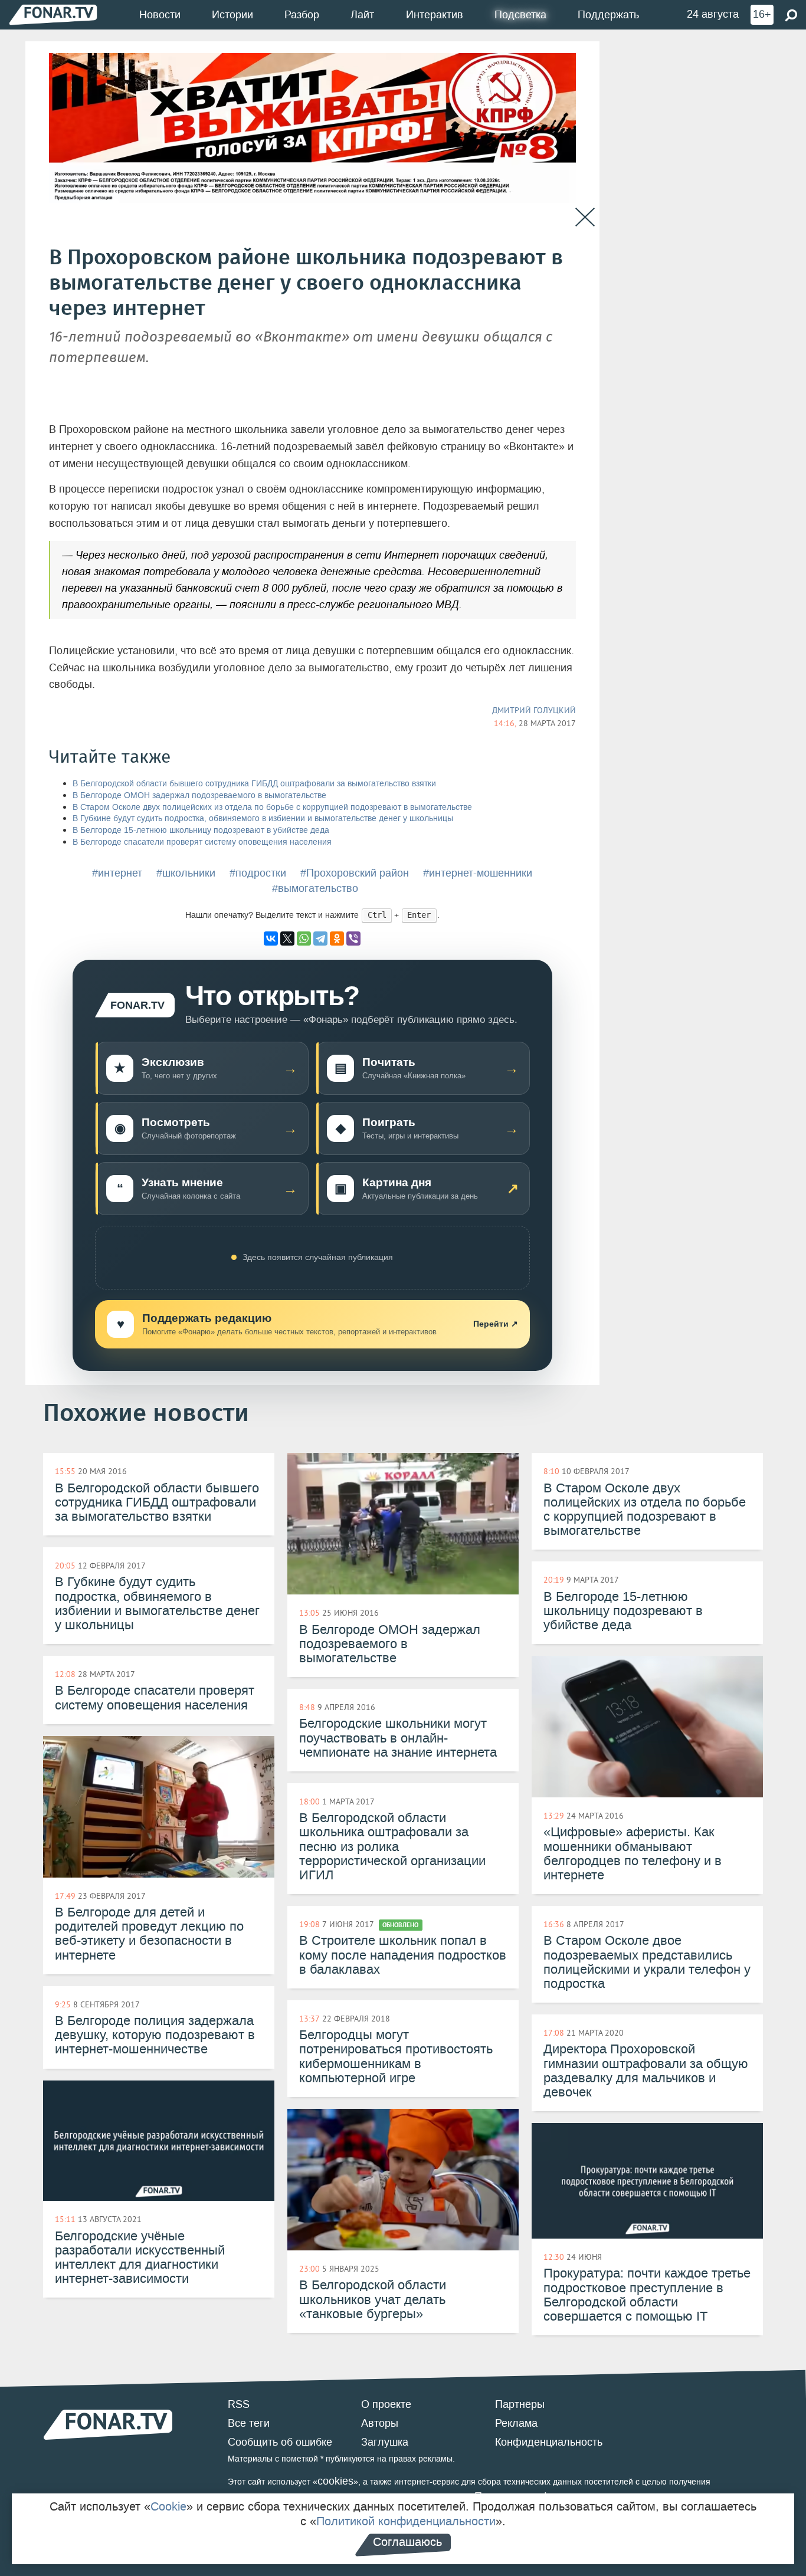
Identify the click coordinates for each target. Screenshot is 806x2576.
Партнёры (520, 2404)
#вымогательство (315, 888)
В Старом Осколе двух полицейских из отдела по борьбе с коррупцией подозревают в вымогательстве (272, 807)
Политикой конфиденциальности (406, 2521)
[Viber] (353, 938)
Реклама (516, 2423)
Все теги (249, 2423)
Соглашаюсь (407, 2542)
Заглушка (385, 2442)
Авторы (380, 2423)
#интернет (117, 873)
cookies (335, 2481)
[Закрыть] (585, 217)
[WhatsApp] (304, 938)
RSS (239, 2404)
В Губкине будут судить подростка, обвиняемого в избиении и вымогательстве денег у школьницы (263, 818)
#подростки (258, 873)
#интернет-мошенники (478, 873)
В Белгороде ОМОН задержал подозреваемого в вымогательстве (199, 795)
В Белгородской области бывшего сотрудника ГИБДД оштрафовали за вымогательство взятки (254, 784)
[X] (287, 938)
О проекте (386, 2404)
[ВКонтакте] (271, 938)
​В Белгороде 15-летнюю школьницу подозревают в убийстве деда (201, 830)
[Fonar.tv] (53, 14)
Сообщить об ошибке (280, 2442)
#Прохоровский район (355, 873)
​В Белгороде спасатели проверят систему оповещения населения (202, 842)
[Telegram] (320, 938)
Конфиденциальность (549, 2442)
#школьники (186, 873)
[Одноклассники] (337, 938)
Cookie (168, 2506)
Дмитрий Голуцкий (534, 710)
